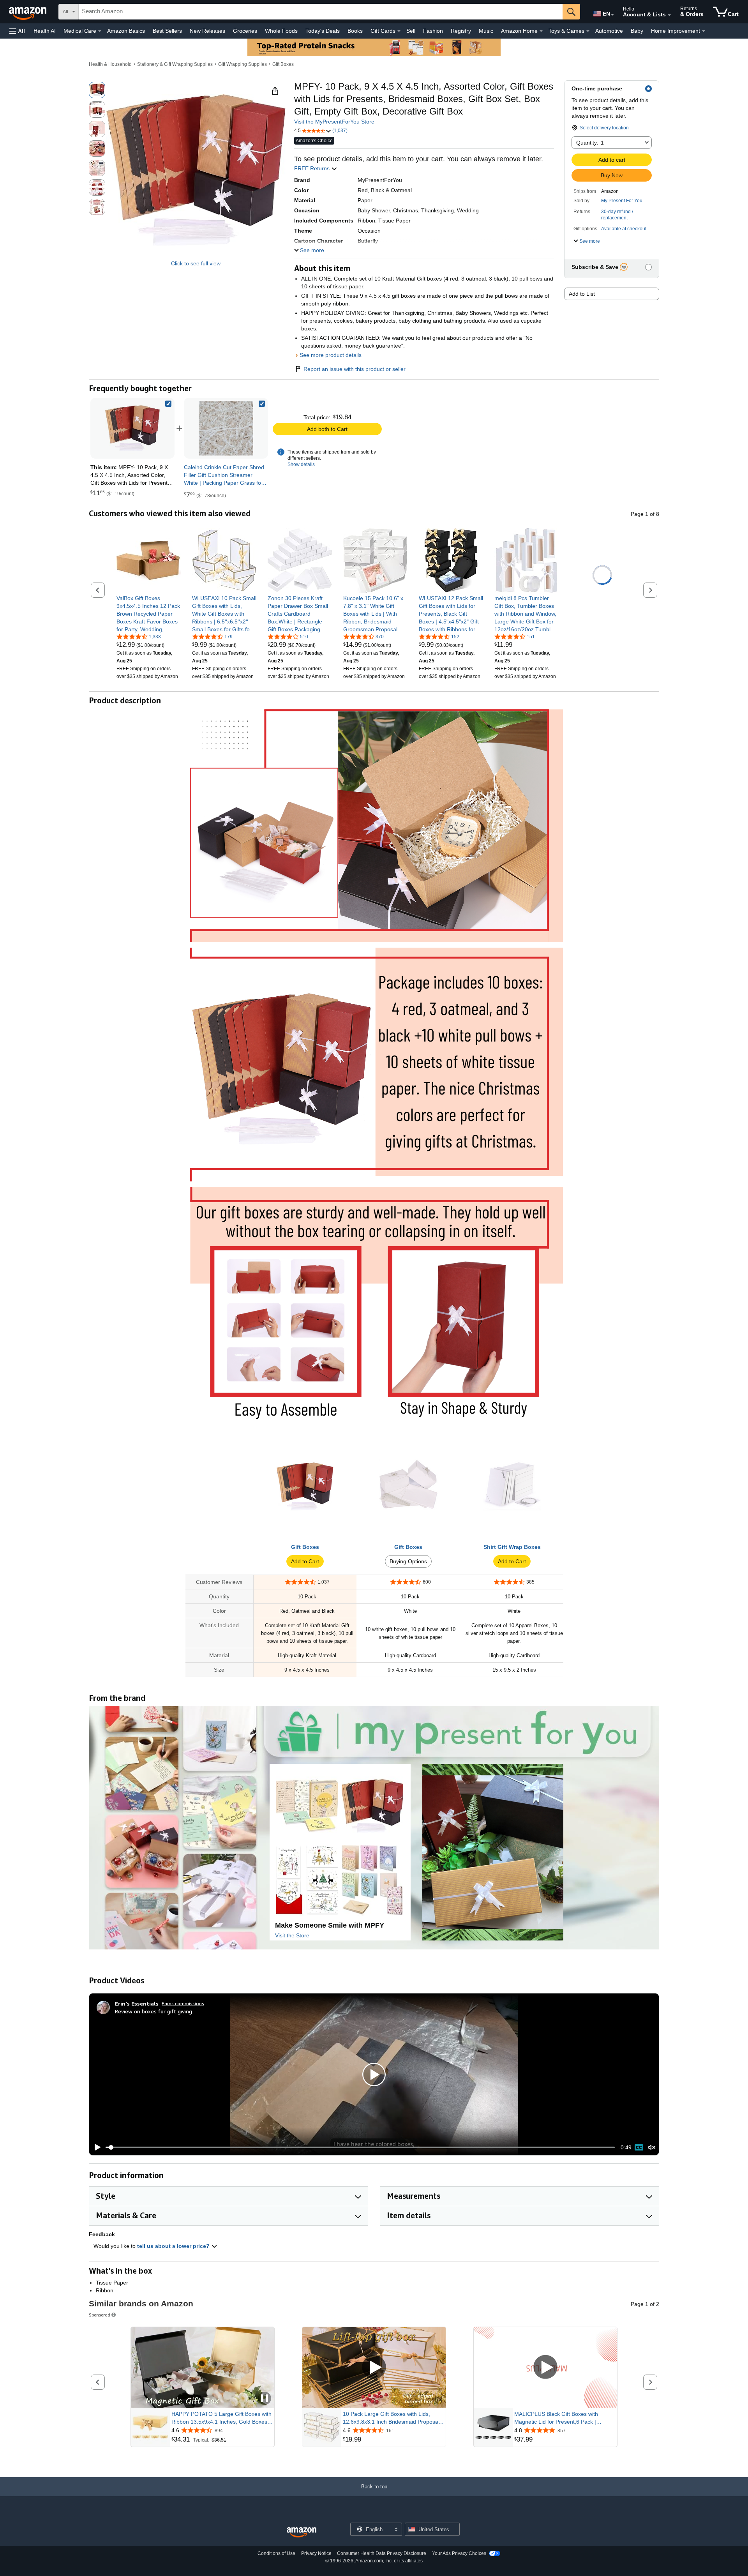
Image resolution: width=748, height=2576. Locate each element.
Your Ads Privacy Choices (459, 2553)
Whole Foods (281, 31)
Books (355, 31)
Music (486, 31)
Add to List (582, 294)
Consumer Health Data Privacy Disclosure (382, 2553)
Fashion (433, 31)
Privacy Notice (316, 2553)
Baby (637, 31)
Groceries (245, 31)
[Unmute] (652, 2148)
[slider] (360, 2147)
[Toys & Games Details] (588, 31)
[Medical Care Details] (100, 31)
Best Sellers (167, 31)
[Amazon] (28, 12)
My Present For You (622, 201)
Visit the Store (292, 1935)
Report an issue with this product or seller (355, 369)
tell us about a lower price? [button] (174, 2246)
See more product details (331, 355)
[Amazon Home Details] (541, 31)
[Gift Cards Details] (399, 31)
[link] (226, 428)
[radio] (97, 90)
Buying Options (408, 1561)
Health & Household (110, 64)
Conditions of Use (276, 2553)
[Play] (95, 2147)
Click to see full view (196, 263)
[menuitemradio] (639, 2147)
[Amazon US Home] (302, 2533)
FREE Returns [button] (313, 168)
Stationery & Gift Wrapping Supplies (175, 64)
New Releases (207, 31)
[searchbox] (321, 12)
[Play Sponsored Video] (374, 2367)
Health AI (45, 31)
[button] (17, 31)
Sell (411, 31)
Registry (461, 31)
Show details (301, 464)
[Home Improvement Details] (704, 31)
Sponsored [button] (100, 2315)
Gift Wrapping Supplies (243, 64)
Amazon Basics (126, 31)
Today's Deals (323, 31)
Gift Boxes (283, 64)
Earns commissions (183, 2003)
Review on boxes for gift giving (153, 2011)
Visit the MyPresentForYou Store (334, 122)
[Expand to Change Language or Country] (612, 15)
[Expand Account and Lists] (669, 15)
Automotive (609, 31)
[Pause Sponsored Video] (265, 2399)
